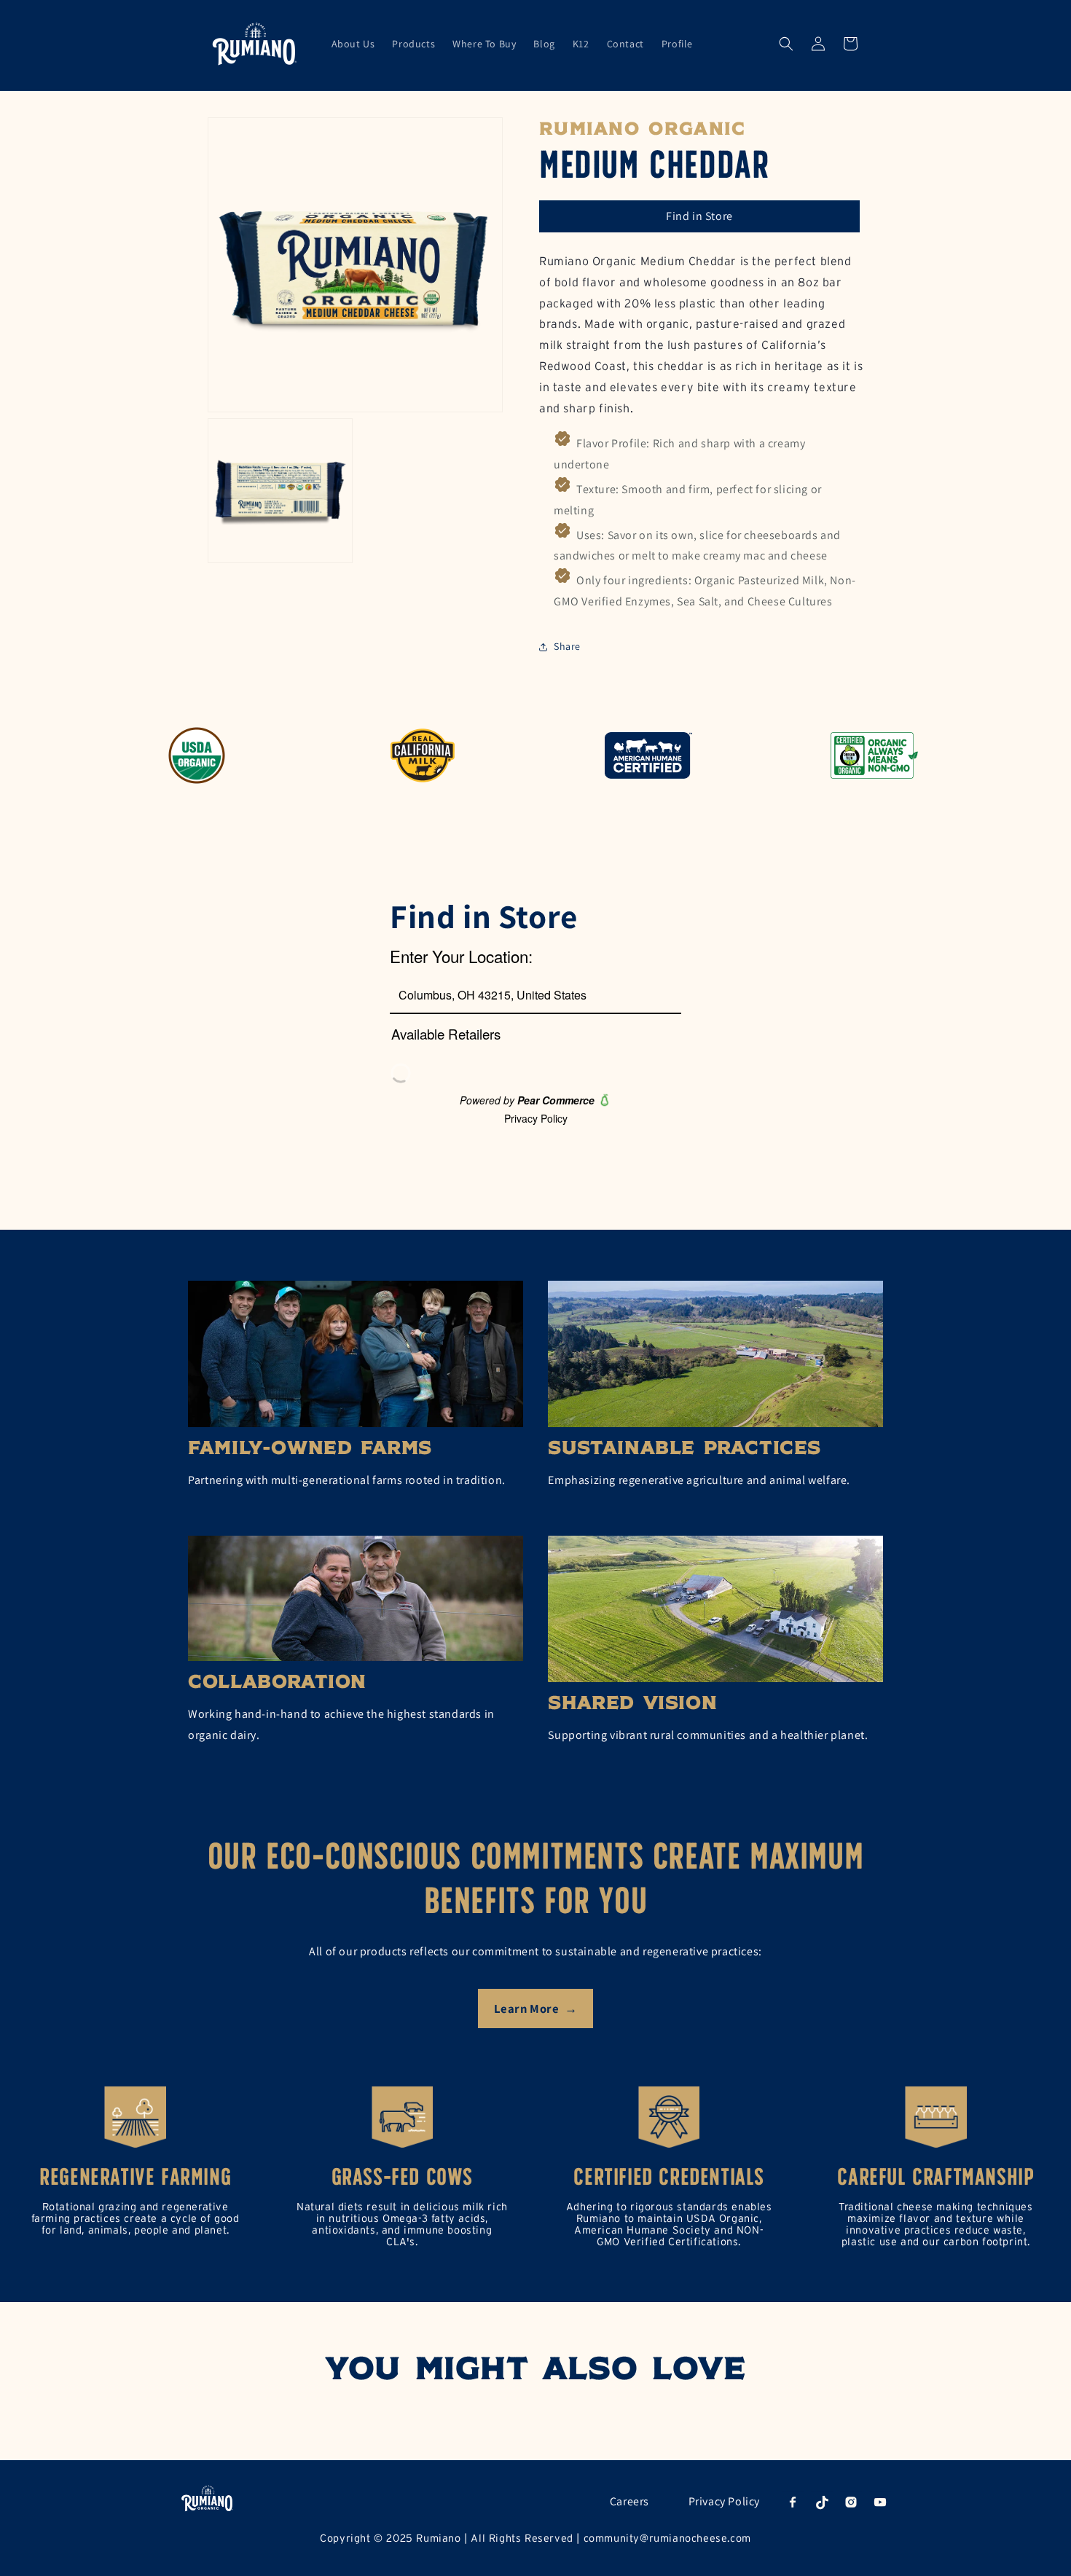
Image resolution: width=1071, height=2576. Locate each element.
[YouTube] (880, 2502)
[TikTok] (822, 2502)
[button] (786, 44)
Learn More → (536, 2008)
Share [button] (567, 646)
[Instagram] (851, 2502)
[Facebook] (793, 2502)
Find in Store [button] (699, 216)
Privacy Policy (724, 2501)
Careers (629, 2501)
